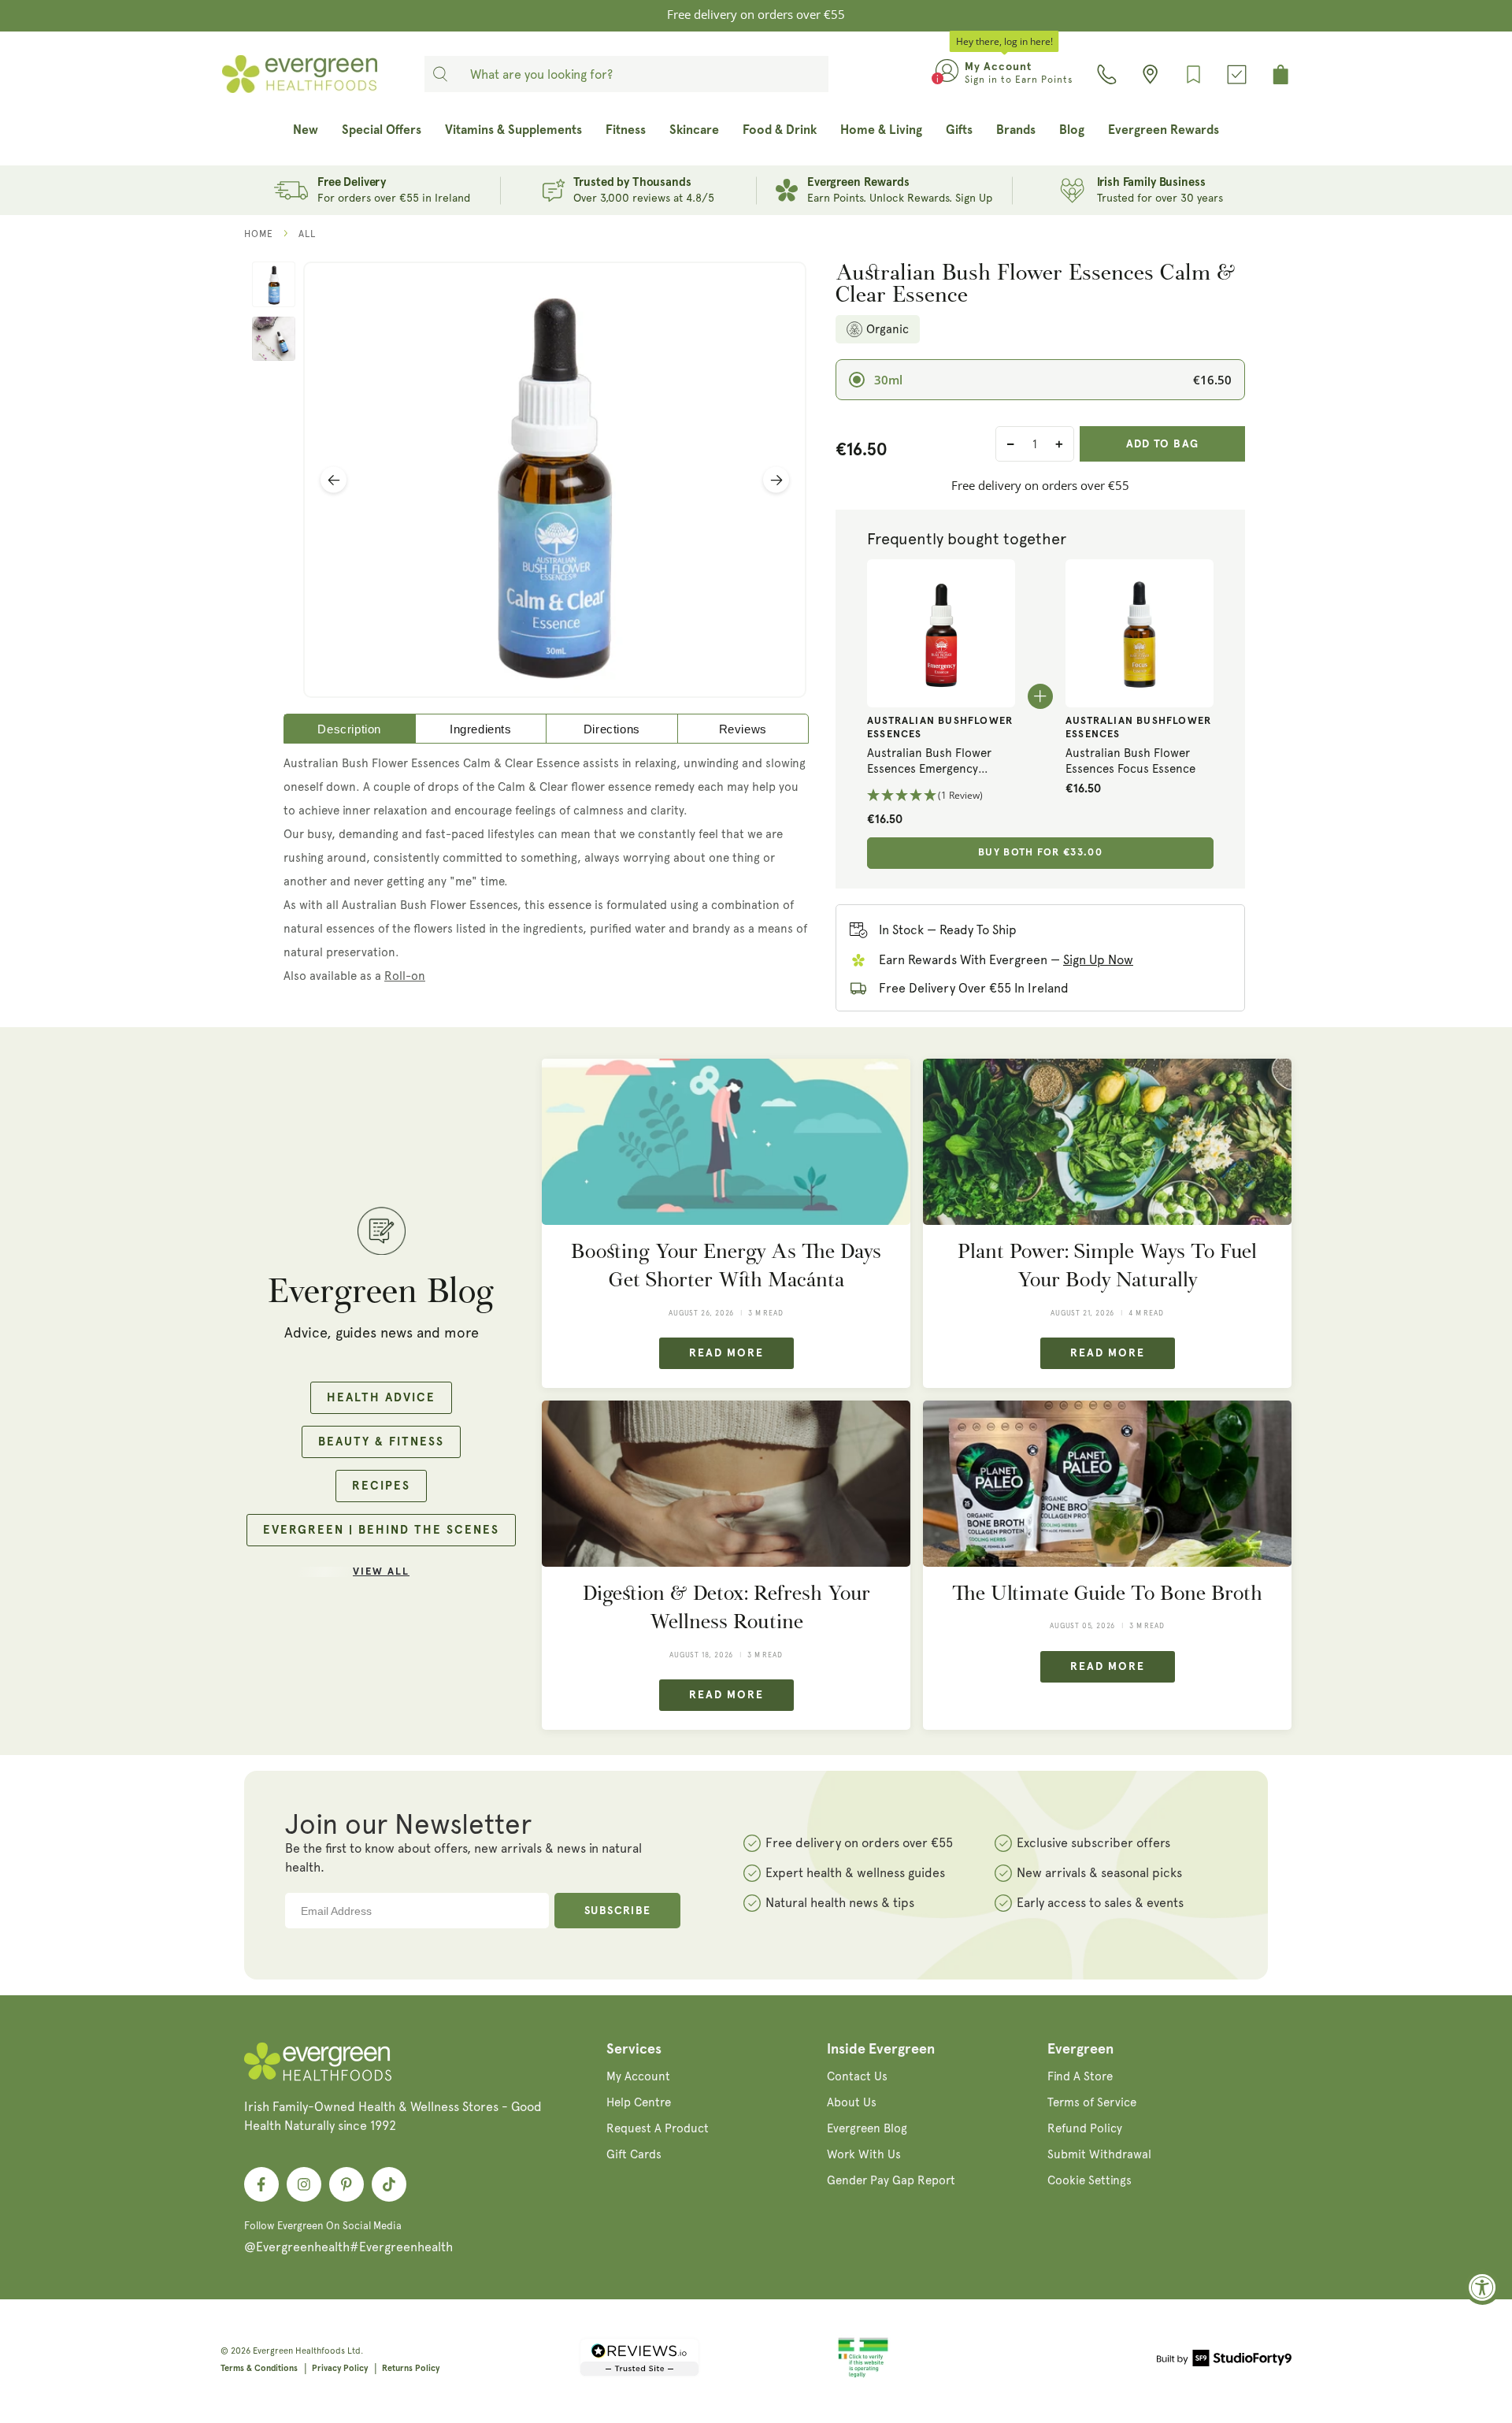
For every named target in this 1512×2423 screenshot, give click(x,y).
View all (381, 1572)
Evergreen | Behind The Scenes (381, 1530)
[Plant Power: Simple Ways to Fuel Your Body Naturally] (1107, 1142)
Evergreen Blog (867, 2128)
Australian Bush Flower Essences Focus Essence (1130, 761)
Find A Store (1080, 2076)
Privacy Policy (340, 2368)
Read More (726, 1353)
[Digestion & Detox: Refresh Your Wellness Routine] (726, 1484)
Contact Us (857, 2076)
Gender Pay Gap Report (891, 2180)
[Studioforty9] (1224, 2361)
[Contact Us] (1107, 74)
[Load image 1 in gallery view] (274, 284)
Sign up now (1098, 960)
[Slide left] (334, 480)
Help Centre (639, 2102)
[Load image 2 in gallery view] (274, 339)
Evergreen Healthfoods (299, 2351)
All (307, 234)
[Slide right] (776, 480)
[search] (440, 74)
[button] (941, 796)
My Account (638, 2076)
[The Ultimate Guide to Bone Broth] (1107, 1484)
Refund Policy (1085, 2128)
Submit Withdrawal (1099, 2154)
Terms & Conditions (259, 2368)
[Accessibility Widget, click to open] (1482, 2287)
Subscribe (618, 1911)
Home (259, 234)
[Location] (1150, 74)
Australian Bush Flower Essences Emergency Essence (929, 761)
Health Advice (381, 1398)
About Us (852, 2102)
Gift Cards (634, 2154)
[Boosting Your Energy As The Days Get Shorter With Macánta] (726, 1142)
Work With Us (864, 2154)
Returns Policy (411, 2368)
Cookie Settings (1090, 2180)
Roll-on (405, 976)
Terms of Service (1092, 2102)
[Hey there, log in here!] (947, 74)
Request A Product (658, 2128)
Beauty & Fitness (381, 1442)
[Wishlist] (1193, 74)
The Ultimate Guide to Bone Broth (1107, 1593)
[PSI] (863, 2375)
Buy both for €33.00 (1040, 853)
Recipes (381, 1486)
